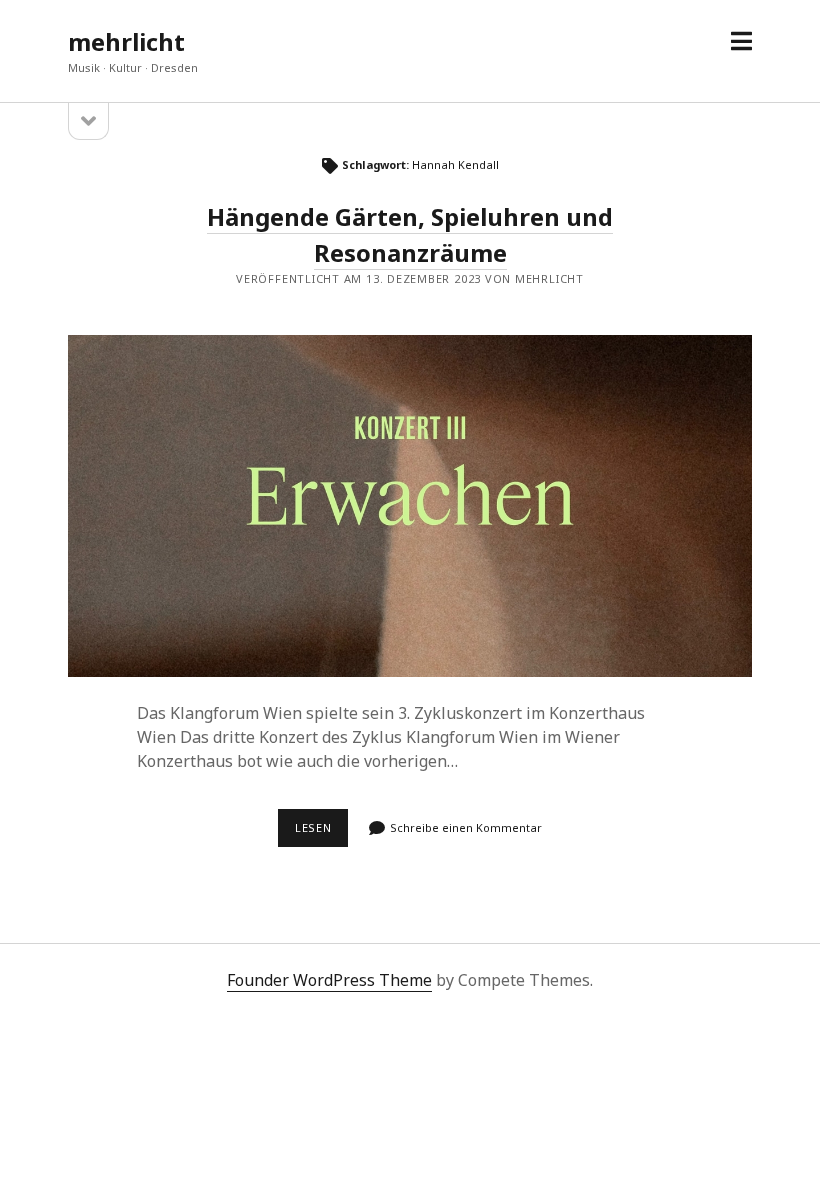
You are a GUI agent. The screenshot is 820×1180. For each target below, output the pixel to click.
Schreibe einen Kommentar (466, 827)
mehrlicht (126, 41)
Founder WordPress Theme (329, 980)
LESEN (321, 833)
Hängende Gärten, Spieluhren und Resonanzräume (409, 506)
